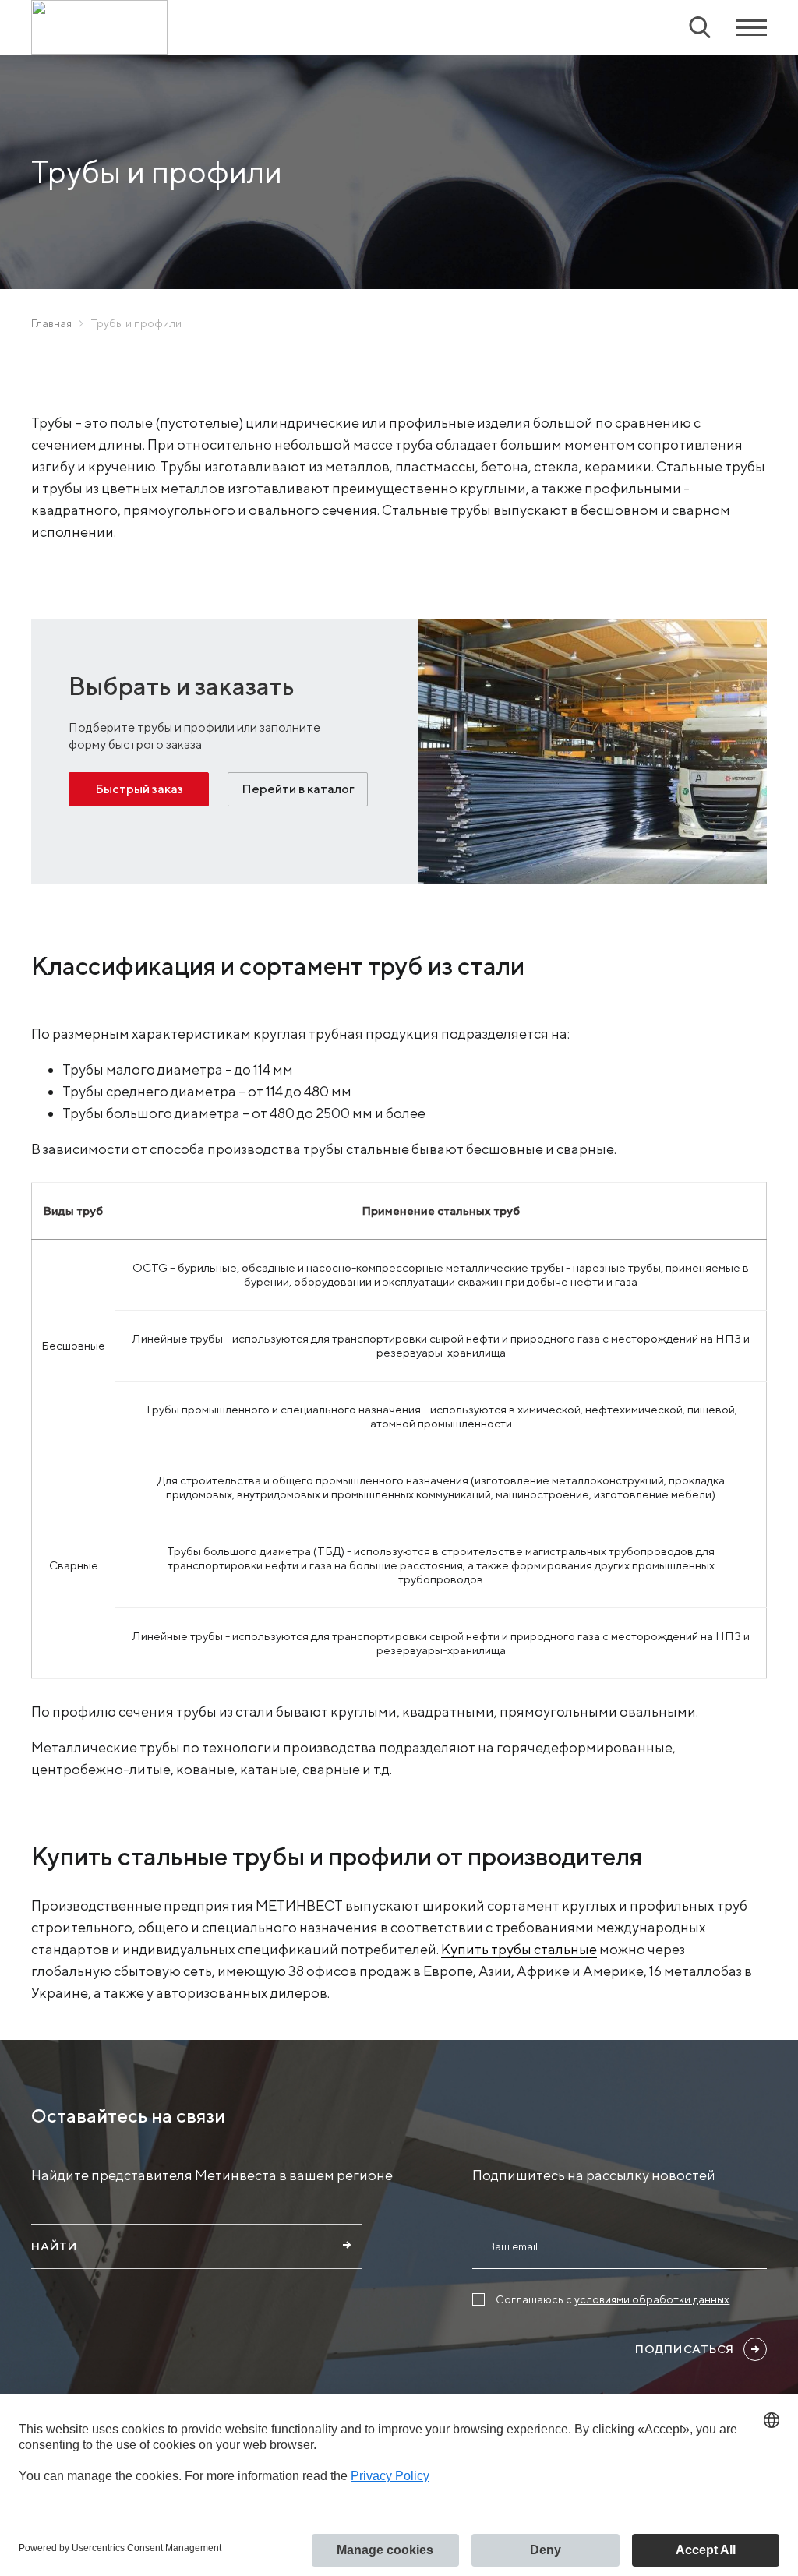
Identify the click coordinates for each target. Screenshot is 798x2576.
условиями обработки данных (652, 2299)
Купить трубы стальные (519, 1949)
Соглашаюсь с (613, 2299)
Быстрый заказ (139, 789)
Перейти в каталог (298, 789)
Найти (55, 2246)
